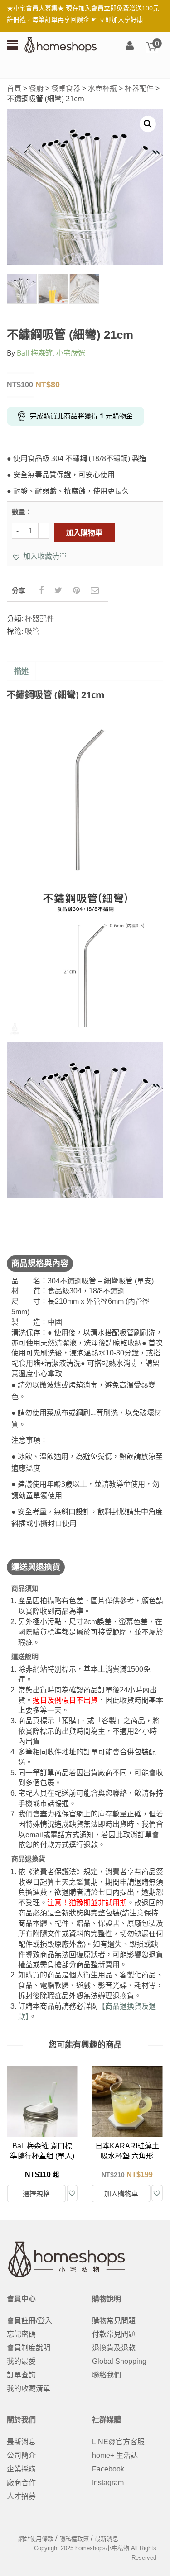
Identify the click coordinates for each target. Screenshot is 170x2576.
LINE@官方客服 (118, 2442)
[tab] (21, 672)
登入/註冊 (130, 46)
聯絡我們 (107, 2375)
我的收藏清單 (29, 2388)
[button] (39, 556)
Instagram (108, 2483)
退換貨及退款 (114, 2348)
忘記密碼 (21, 2334)
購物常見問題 (114, 2321)
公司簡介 (21, 2455)
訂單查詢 (21, 2375)
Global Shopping (119, 2361)
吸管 (32, 631)
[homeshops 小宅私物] (61, 44)
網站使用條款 (36, 2539)
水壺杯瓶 (102, 88)
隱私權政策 (74, 2539)
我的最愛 (21, 2361)
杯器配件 (139, 88)
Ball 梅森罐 (35, 353)
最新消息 (21, 2442)
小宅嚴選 (71, 353)
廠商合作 (21, 2483)
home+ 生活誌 (115, 2455)
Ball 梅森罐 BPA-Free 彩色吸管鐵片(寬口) (134, 2156)
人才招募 (21, 2496)
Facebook (108, 2469)
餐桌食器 (66, 88)
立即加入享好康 (121, 19)
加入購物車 (84, 532)
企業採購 (21, 2469)
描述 (21, 671)
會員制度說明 (29, 2348)
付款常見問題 (114, 2334)
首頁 (14, 88)
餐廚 (36, 88)
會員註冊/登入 (29, 2321)
